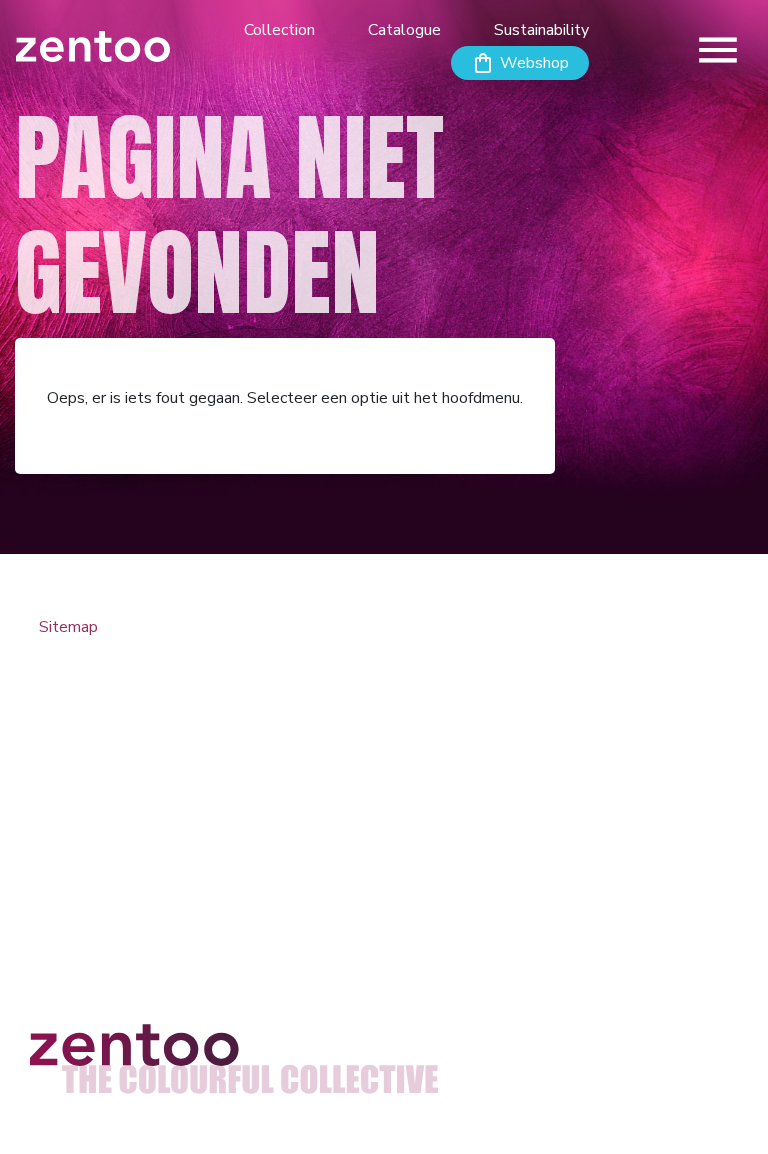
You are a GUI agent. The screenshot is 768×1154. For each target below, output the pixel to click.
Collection (279, 30)
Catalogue (404, 30)
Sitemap (68, 627)
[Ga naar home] (93, 46)
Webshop (534, 63)
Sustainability (541, 30)
